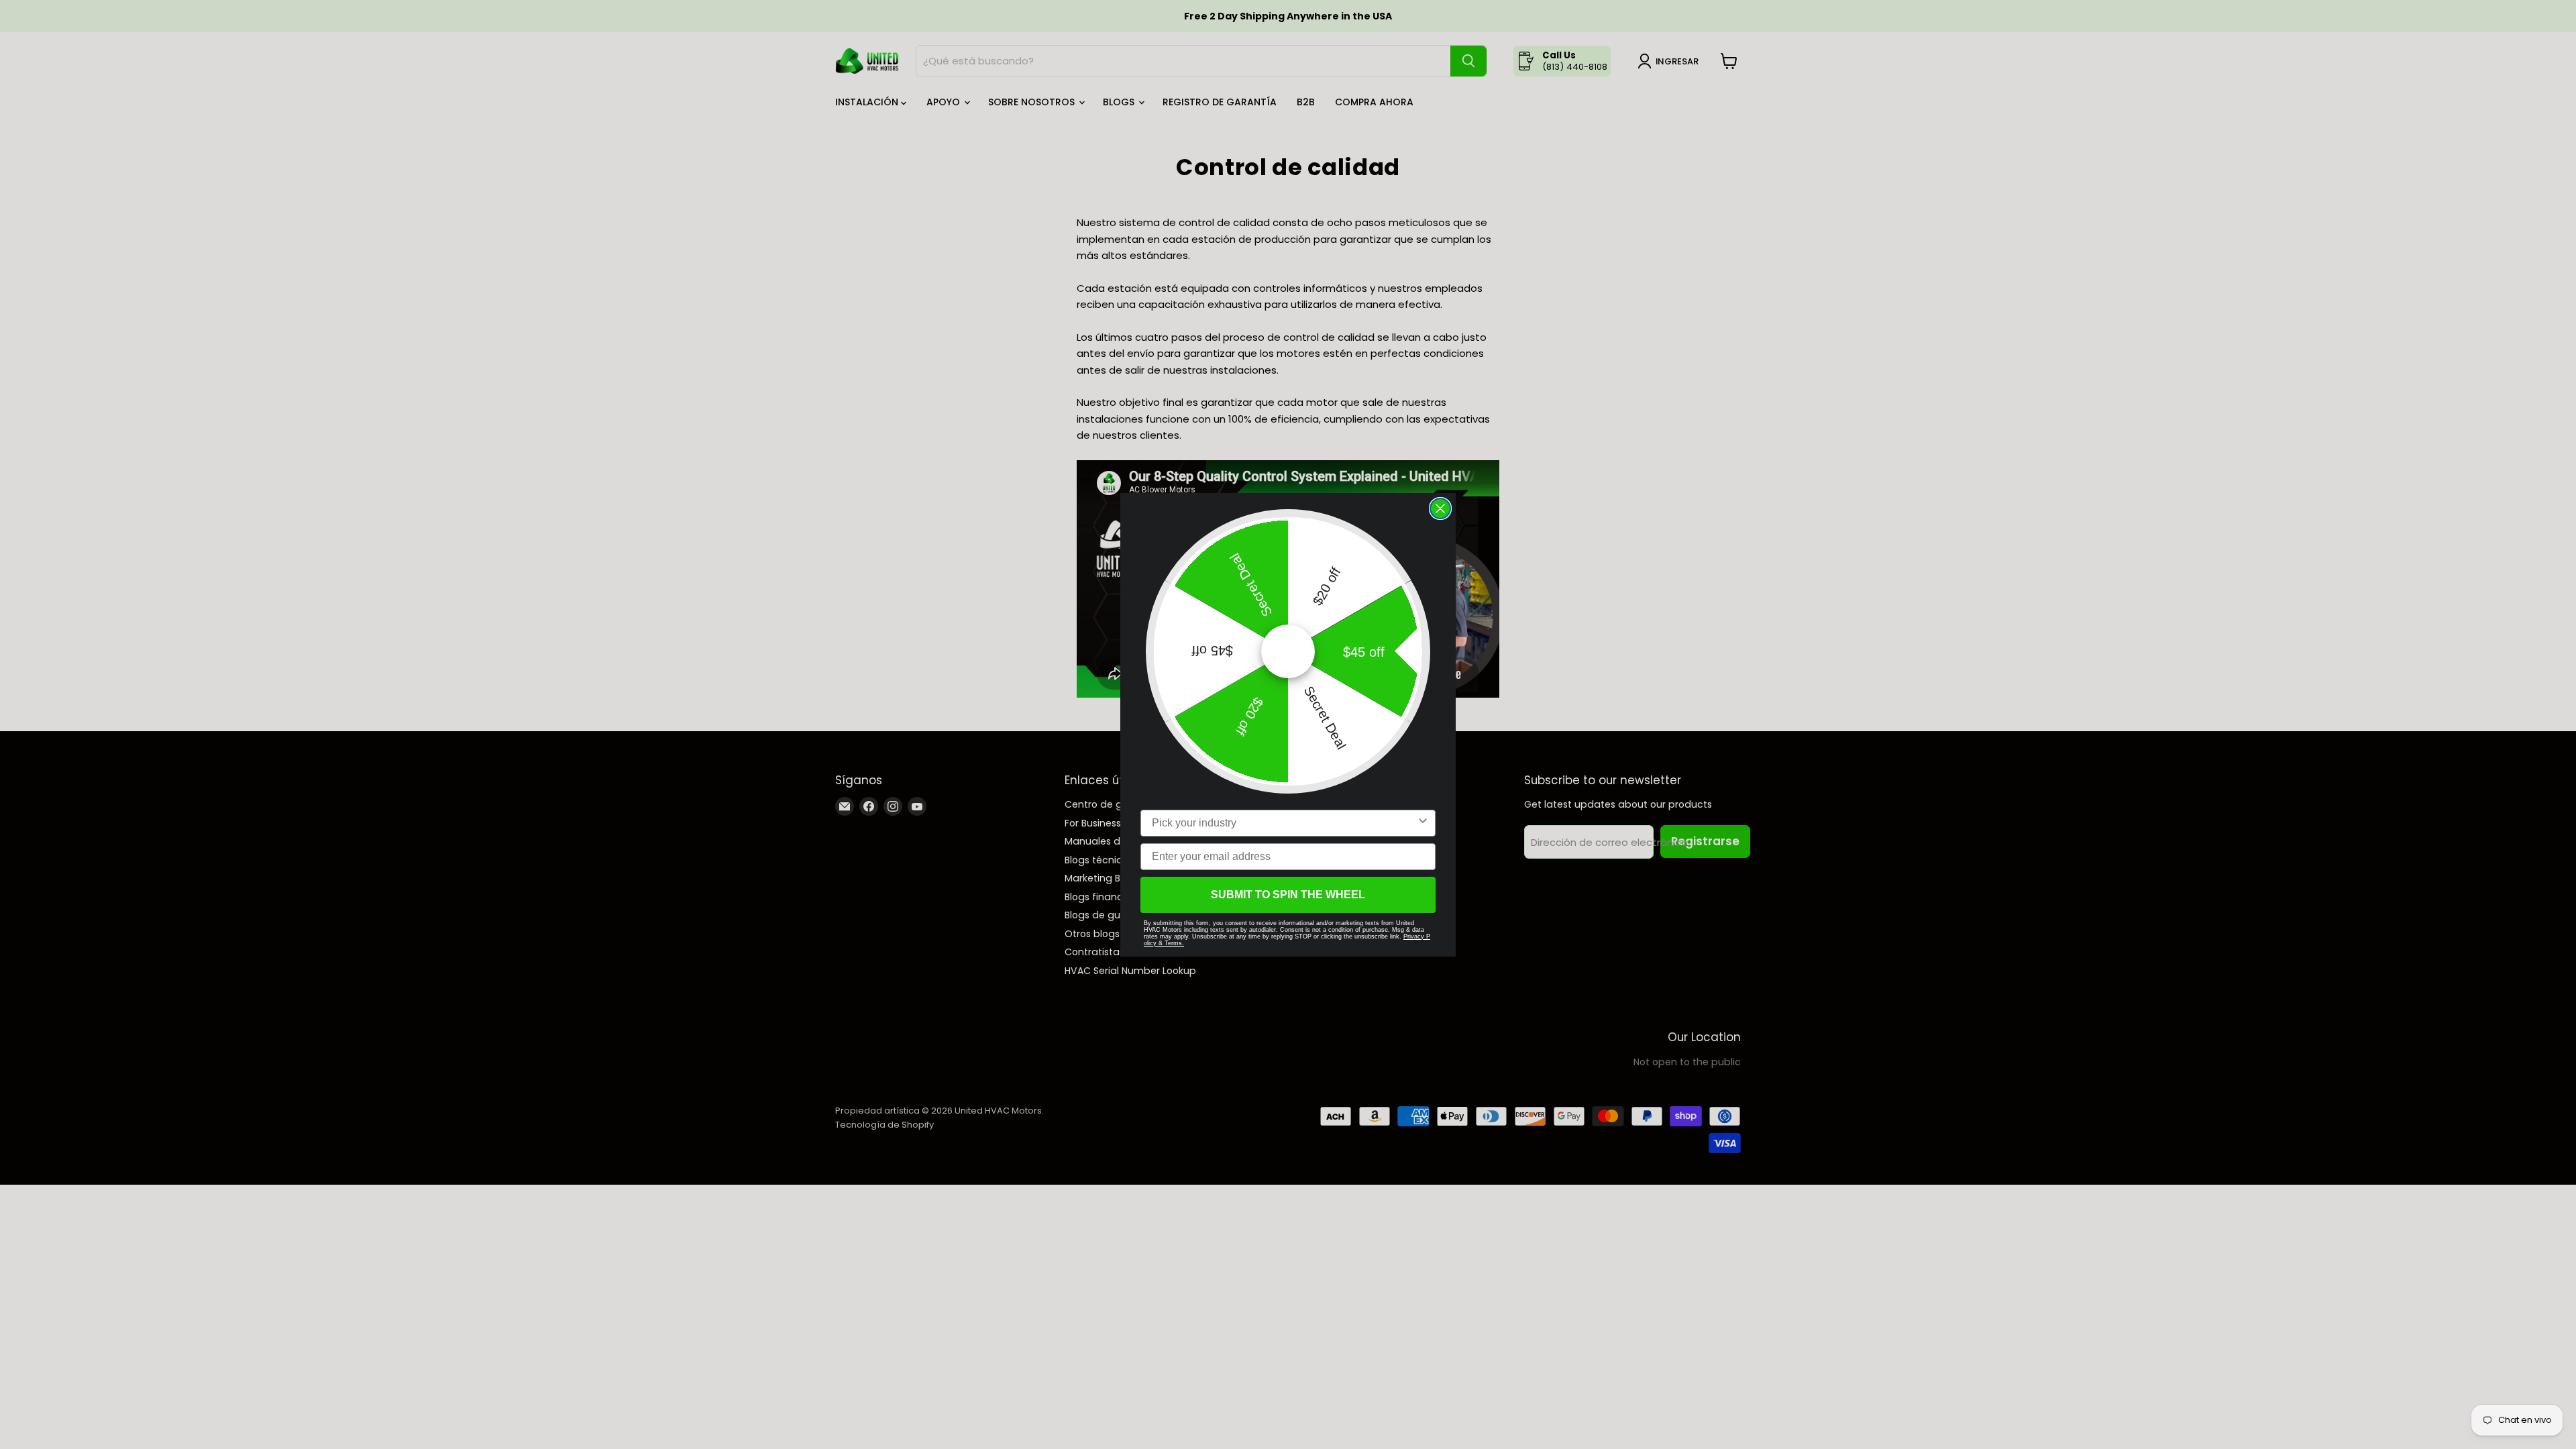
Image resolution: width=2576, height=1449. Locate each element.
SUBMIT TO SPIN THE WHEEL (1288, 895)
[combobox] (1284, 823)
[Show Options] (1423, 823)
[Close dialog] (1440, 508)
